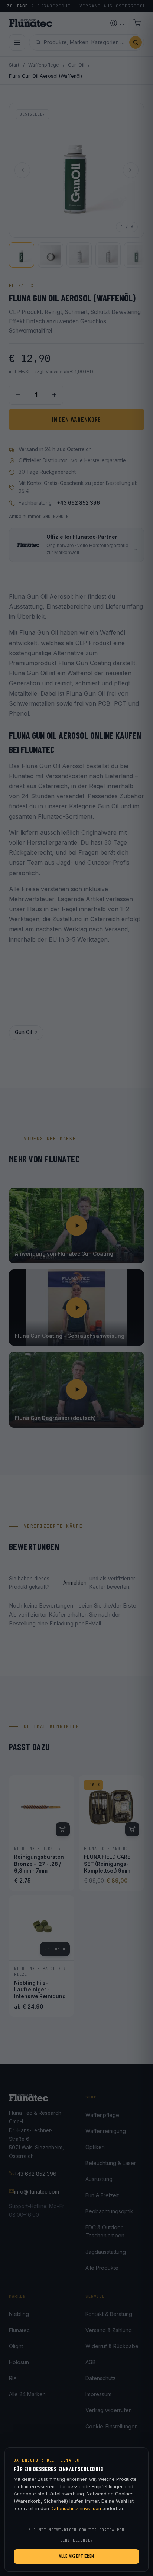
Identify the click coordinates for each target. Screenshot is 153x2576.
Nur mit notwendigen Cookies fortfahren (76, 2530)
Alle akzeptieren (76, 2556)
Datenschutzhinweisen (76, 2509)
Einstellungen (76, 2541)
